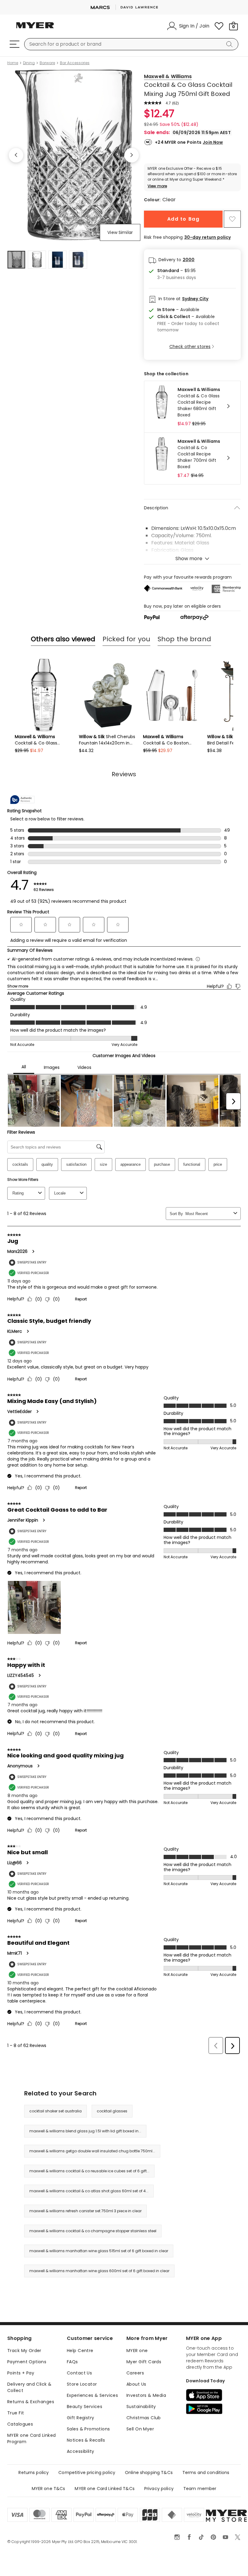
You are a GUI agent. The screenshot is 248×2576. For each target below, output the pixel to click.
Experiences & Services (92, 2395)
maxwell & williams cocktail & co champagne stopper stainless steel (93, 2231)
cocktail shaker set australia (55, 2111)
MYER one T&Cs (49, 2489)
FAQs (72, 2362)
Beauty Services (85, 2407)
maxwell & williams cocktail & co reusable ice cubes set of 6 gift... (89, 2171)
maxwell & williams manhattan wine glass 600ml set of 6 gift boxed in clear (99, 2271)
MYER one (137, 2351)
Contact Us (79, 2373)
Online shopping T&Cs (149, 2472)
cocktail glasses (112, 2111)
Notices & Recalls (86, 2440)
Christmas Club (144, 2418)
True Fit (16, 2413)
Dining (29, 63)
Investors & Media (146, 2395)
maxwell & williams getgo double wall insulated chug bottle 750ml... (92, 2151)
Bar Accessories (75, 63)
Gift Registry (80, 2418)
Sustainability (141, 2407)
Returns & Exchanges (31, 2402)
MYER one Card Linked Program (31, 2438)
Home (13, 63)
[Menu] (15, 44)
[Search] (230, 44)
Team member (200, 2489)
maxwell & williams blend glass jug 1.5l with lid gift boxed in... (85, 2131)
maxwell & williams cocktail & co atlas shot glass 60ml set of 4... (89, 2191)
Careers (135, 2373)
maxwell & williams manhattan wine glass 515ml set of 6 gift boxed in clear (99, 2251)
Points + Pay (21, 2373)
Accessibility (80, 2451)
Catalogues (20, 2424)
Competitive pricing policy (87, 2472)
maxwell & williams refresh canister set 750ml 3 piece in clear (85, 2211)
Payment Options (27, 2362)
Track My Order (24, 2351)
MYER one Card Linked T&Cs (105, 2489)
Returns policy (34, 2472)
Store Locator (82, 2384)
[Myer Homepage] (35, 29)
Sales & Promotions (88, 2429)
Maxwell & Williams (168, 76)
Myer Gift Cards (144, 2362)
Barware (47, 63)
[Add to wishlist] (232, 219)
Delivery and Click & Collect (29, 2387)
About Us (136, 2384)
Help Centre (80, 2351)
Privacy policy (159, 2489)
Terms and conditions (206, 2472)
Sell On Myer (140, 2429)
